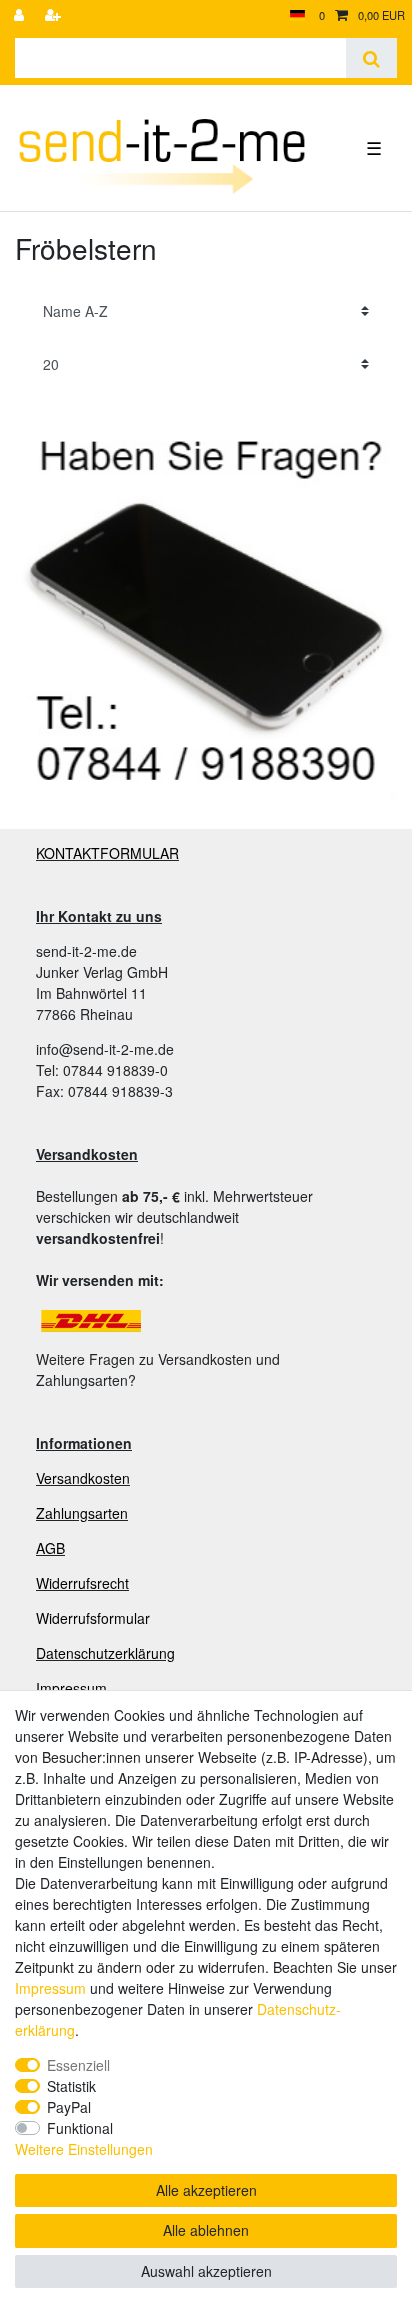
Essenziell (78, 2065)
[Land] (297, 15)
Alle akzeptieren (206, 2190)
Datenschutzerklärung (105, 1653)
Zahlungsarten (82, 1513)
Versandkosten (83, 1478)
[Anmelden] (21, 15)
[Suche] (371, 58)
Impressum (71, 1688)
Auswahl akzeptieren (206, 2271)
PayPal (69, 2107)
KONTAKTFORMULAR (107, 853)
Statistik (71, 2086)
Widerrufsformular (93, 1618)
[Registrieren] (55, 15)
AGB (50, 1548)
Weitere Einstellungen (84, 2149)
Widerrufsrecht (82, 1583)
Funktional (80, 2128)
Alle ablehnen (206, 2230)
